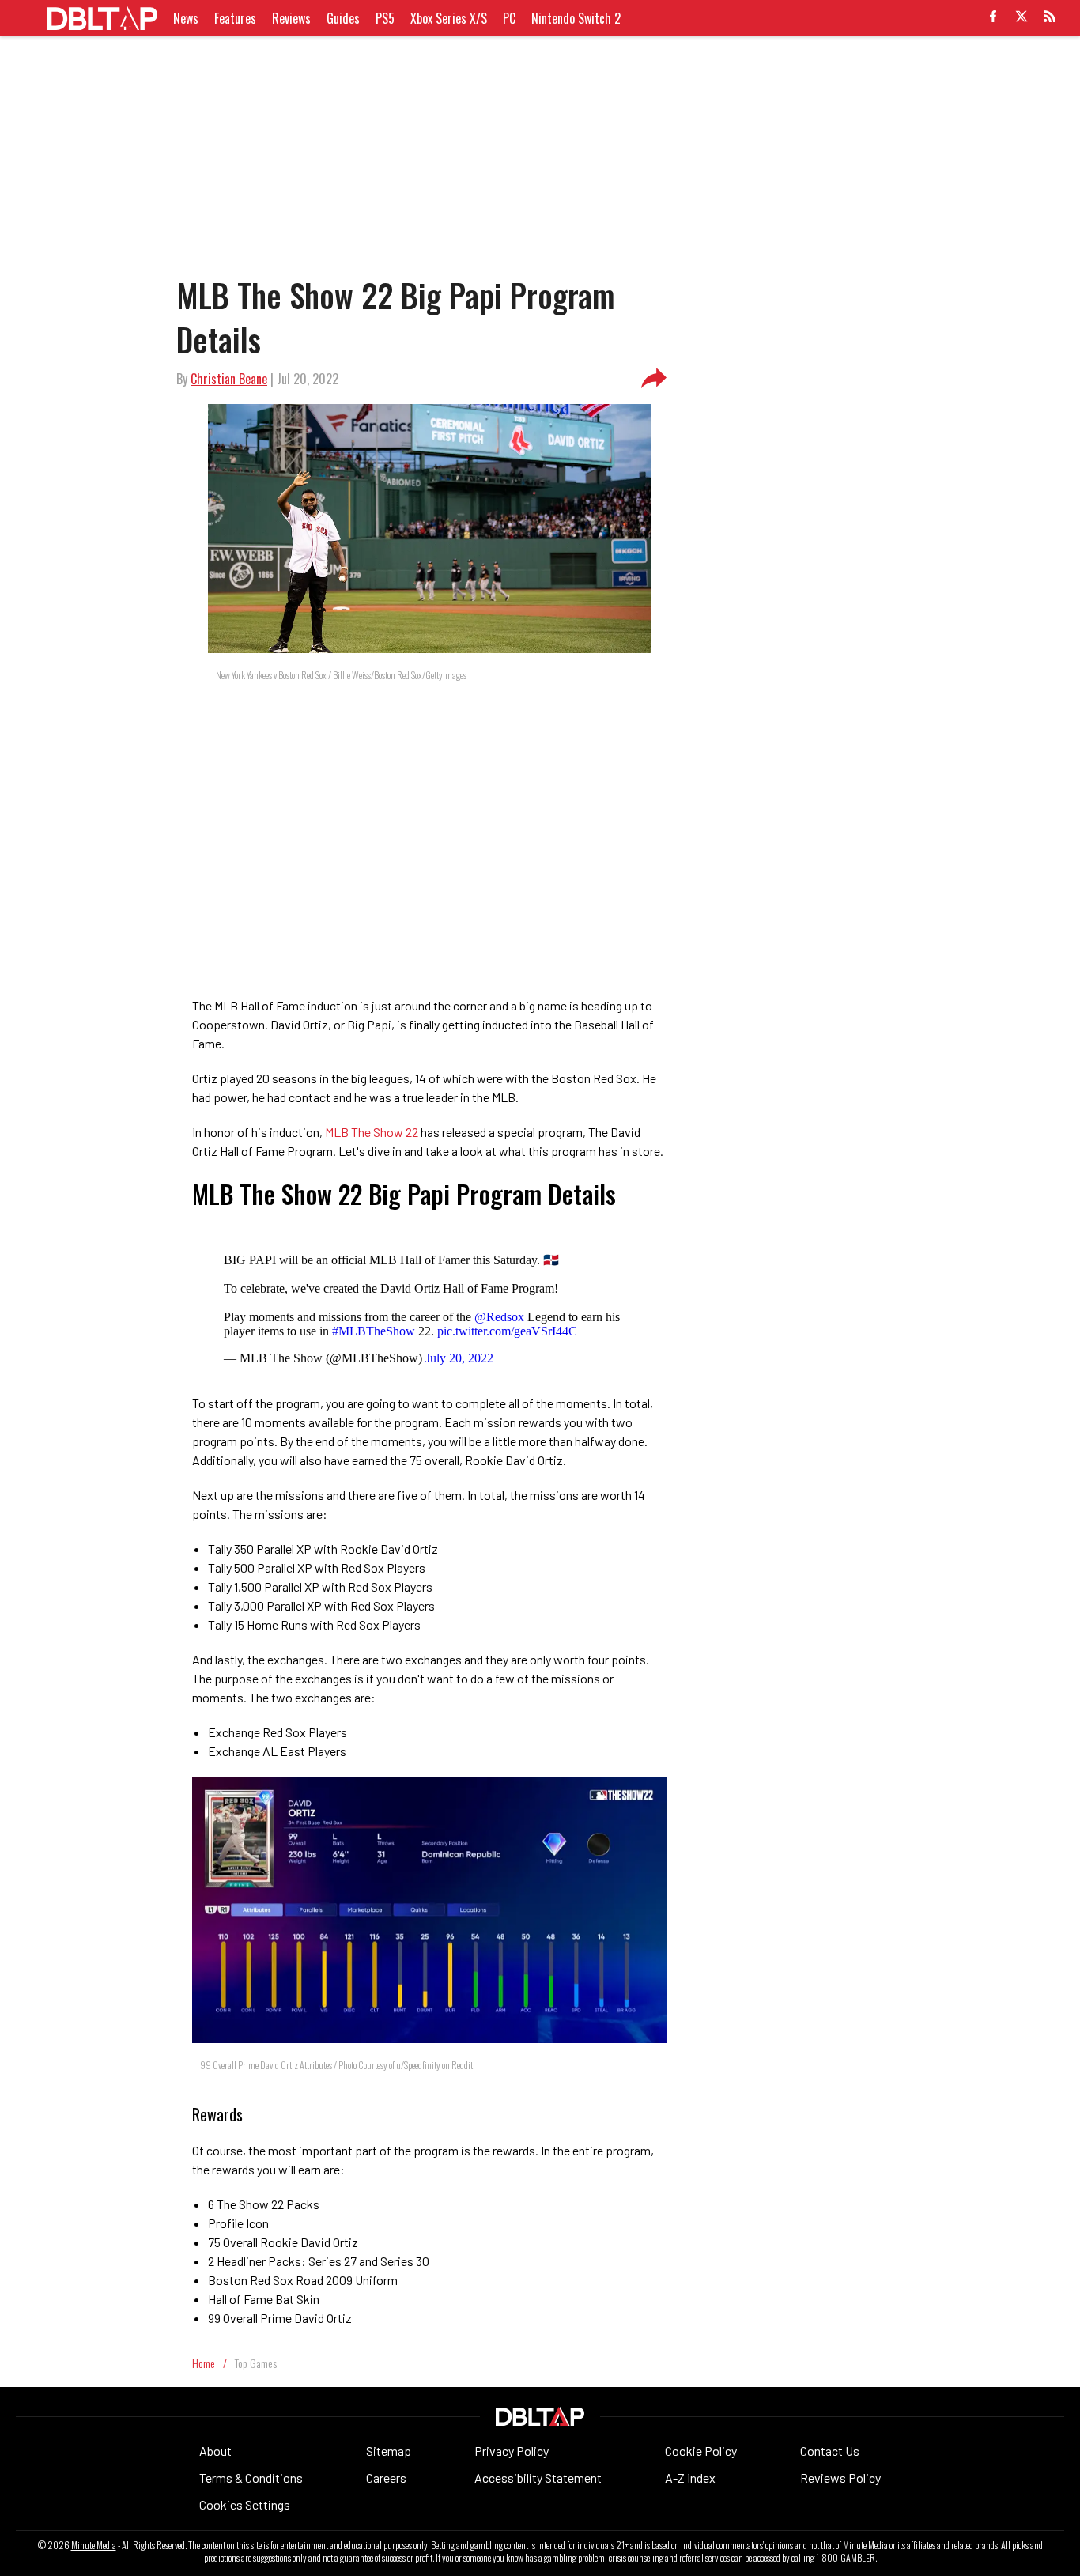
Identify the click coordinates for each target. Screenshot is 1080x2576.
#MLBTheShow (374, 1331)
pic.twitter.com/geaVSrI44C (507, 1331)
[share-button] (654, 379)
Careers (386, 2478)
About (215, 2451)
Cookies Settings (245, 2504)
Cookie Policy (701, 2451)
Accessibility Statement (538, 2478)
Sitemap (389, 2451)
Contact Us (830, 2451)
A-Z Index (690, 2478)
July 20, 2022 (459, 1358)
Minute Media (94, 2545)
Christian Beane (229, 379)
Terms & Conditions (251, 2478)
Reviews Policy (840, 2478)
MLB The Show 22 (372, 1132)
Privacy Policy (512, 2451)
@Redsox (499, 1317)
